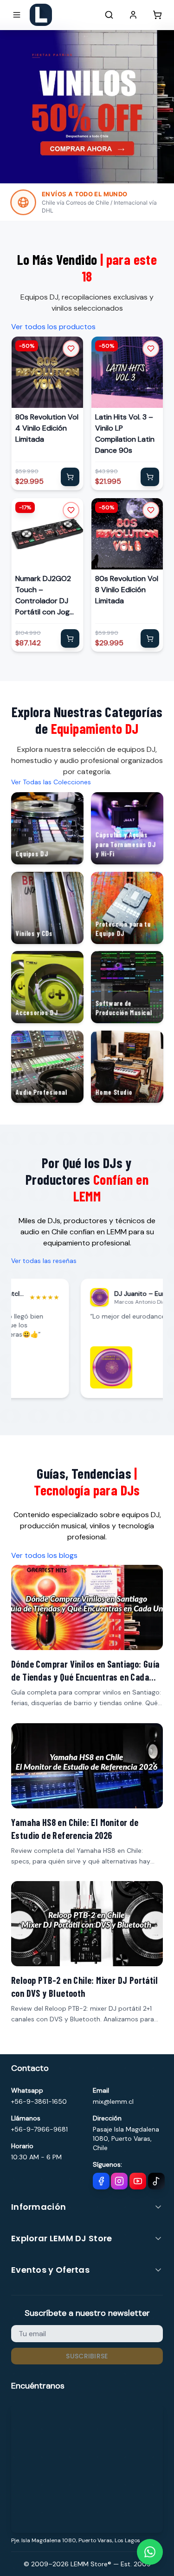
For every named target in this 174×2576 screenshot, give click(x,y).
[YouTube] (138, 2181)
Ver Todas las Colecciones (51, 782)
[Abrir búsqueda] (109, 15)
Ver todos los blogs (44, 1555)
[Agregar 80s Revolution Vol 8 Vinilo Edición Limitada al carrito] (149, 638)
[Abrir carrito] (157, 15)
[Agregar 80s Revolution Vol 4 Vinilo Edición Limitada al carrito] (70, 477)
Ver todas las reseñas (44, 1261)
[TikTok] (156, 2181)
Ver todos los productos (53, 327)
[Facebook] (101, 2181)
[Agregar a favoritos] (71, 349)
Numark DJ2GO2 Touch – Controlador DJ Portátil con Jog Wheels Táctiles (43, 595)
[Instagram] (119, 2181)
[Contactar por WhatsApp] (150, 2552)
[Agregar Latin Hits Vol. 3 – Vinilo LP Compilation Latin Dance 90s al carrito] (149, 477)
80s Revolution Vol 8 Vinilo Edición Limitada (127, 589)
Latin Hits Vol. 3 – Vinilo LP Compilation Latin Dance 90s (125, 434)
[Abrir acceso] (133, 15)
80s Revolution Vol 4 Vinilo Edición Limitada (47, 428)
